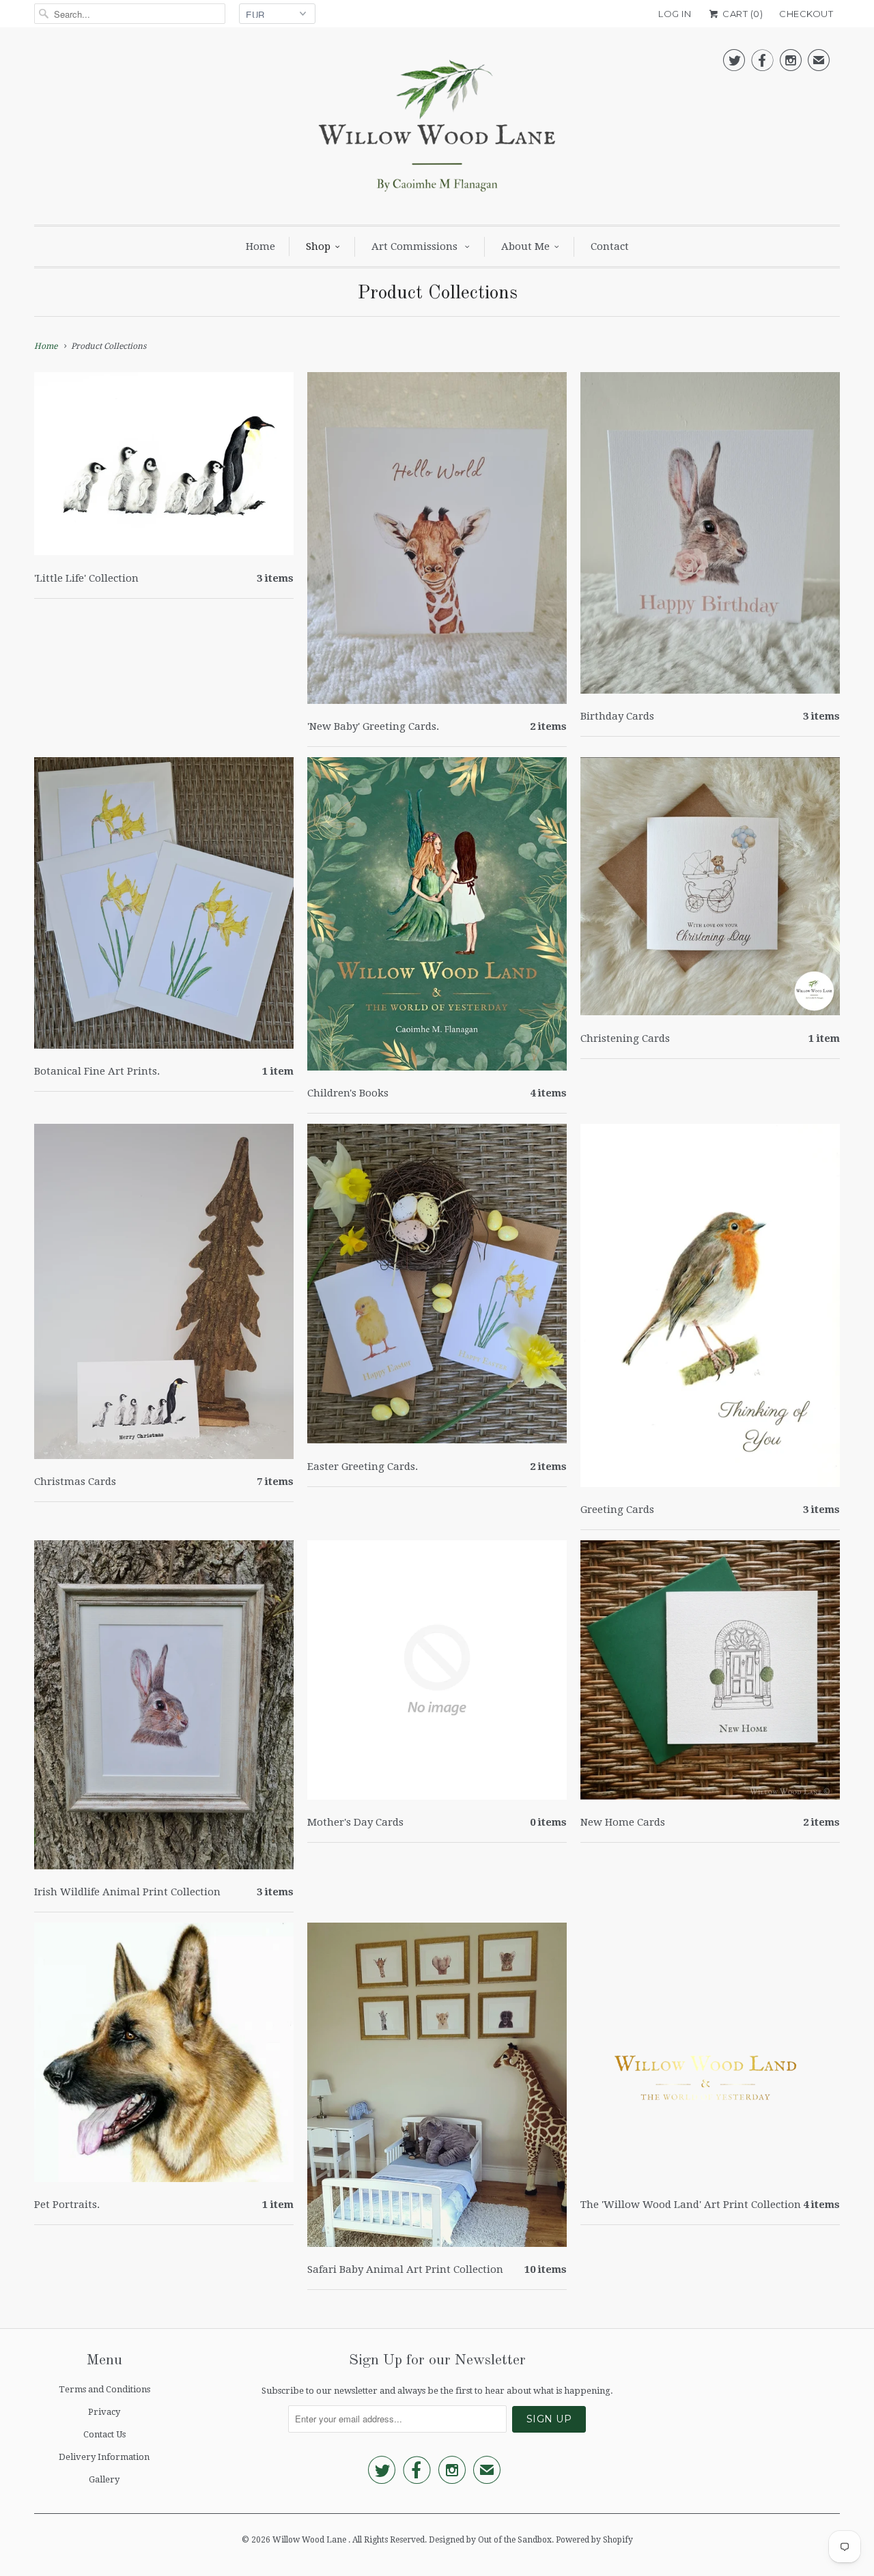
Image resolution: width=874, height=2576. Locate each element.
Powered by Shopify (594, 2540)
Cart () (742, 14)
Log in (675, 14)
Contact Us (104, 2434)
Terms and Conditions (104, 2389)
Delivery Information (104, 2457)
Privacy (104, 2412)
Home (260, 246)
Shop (318, 246)
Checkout (806, 14)
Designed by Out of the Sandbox (490, 2540)
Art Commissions (416, 246)
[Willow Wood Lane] (437, 129)
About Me (525, 246)
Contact (610, 246)
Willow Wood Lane (310, 2540)
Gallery (104, 2479)
